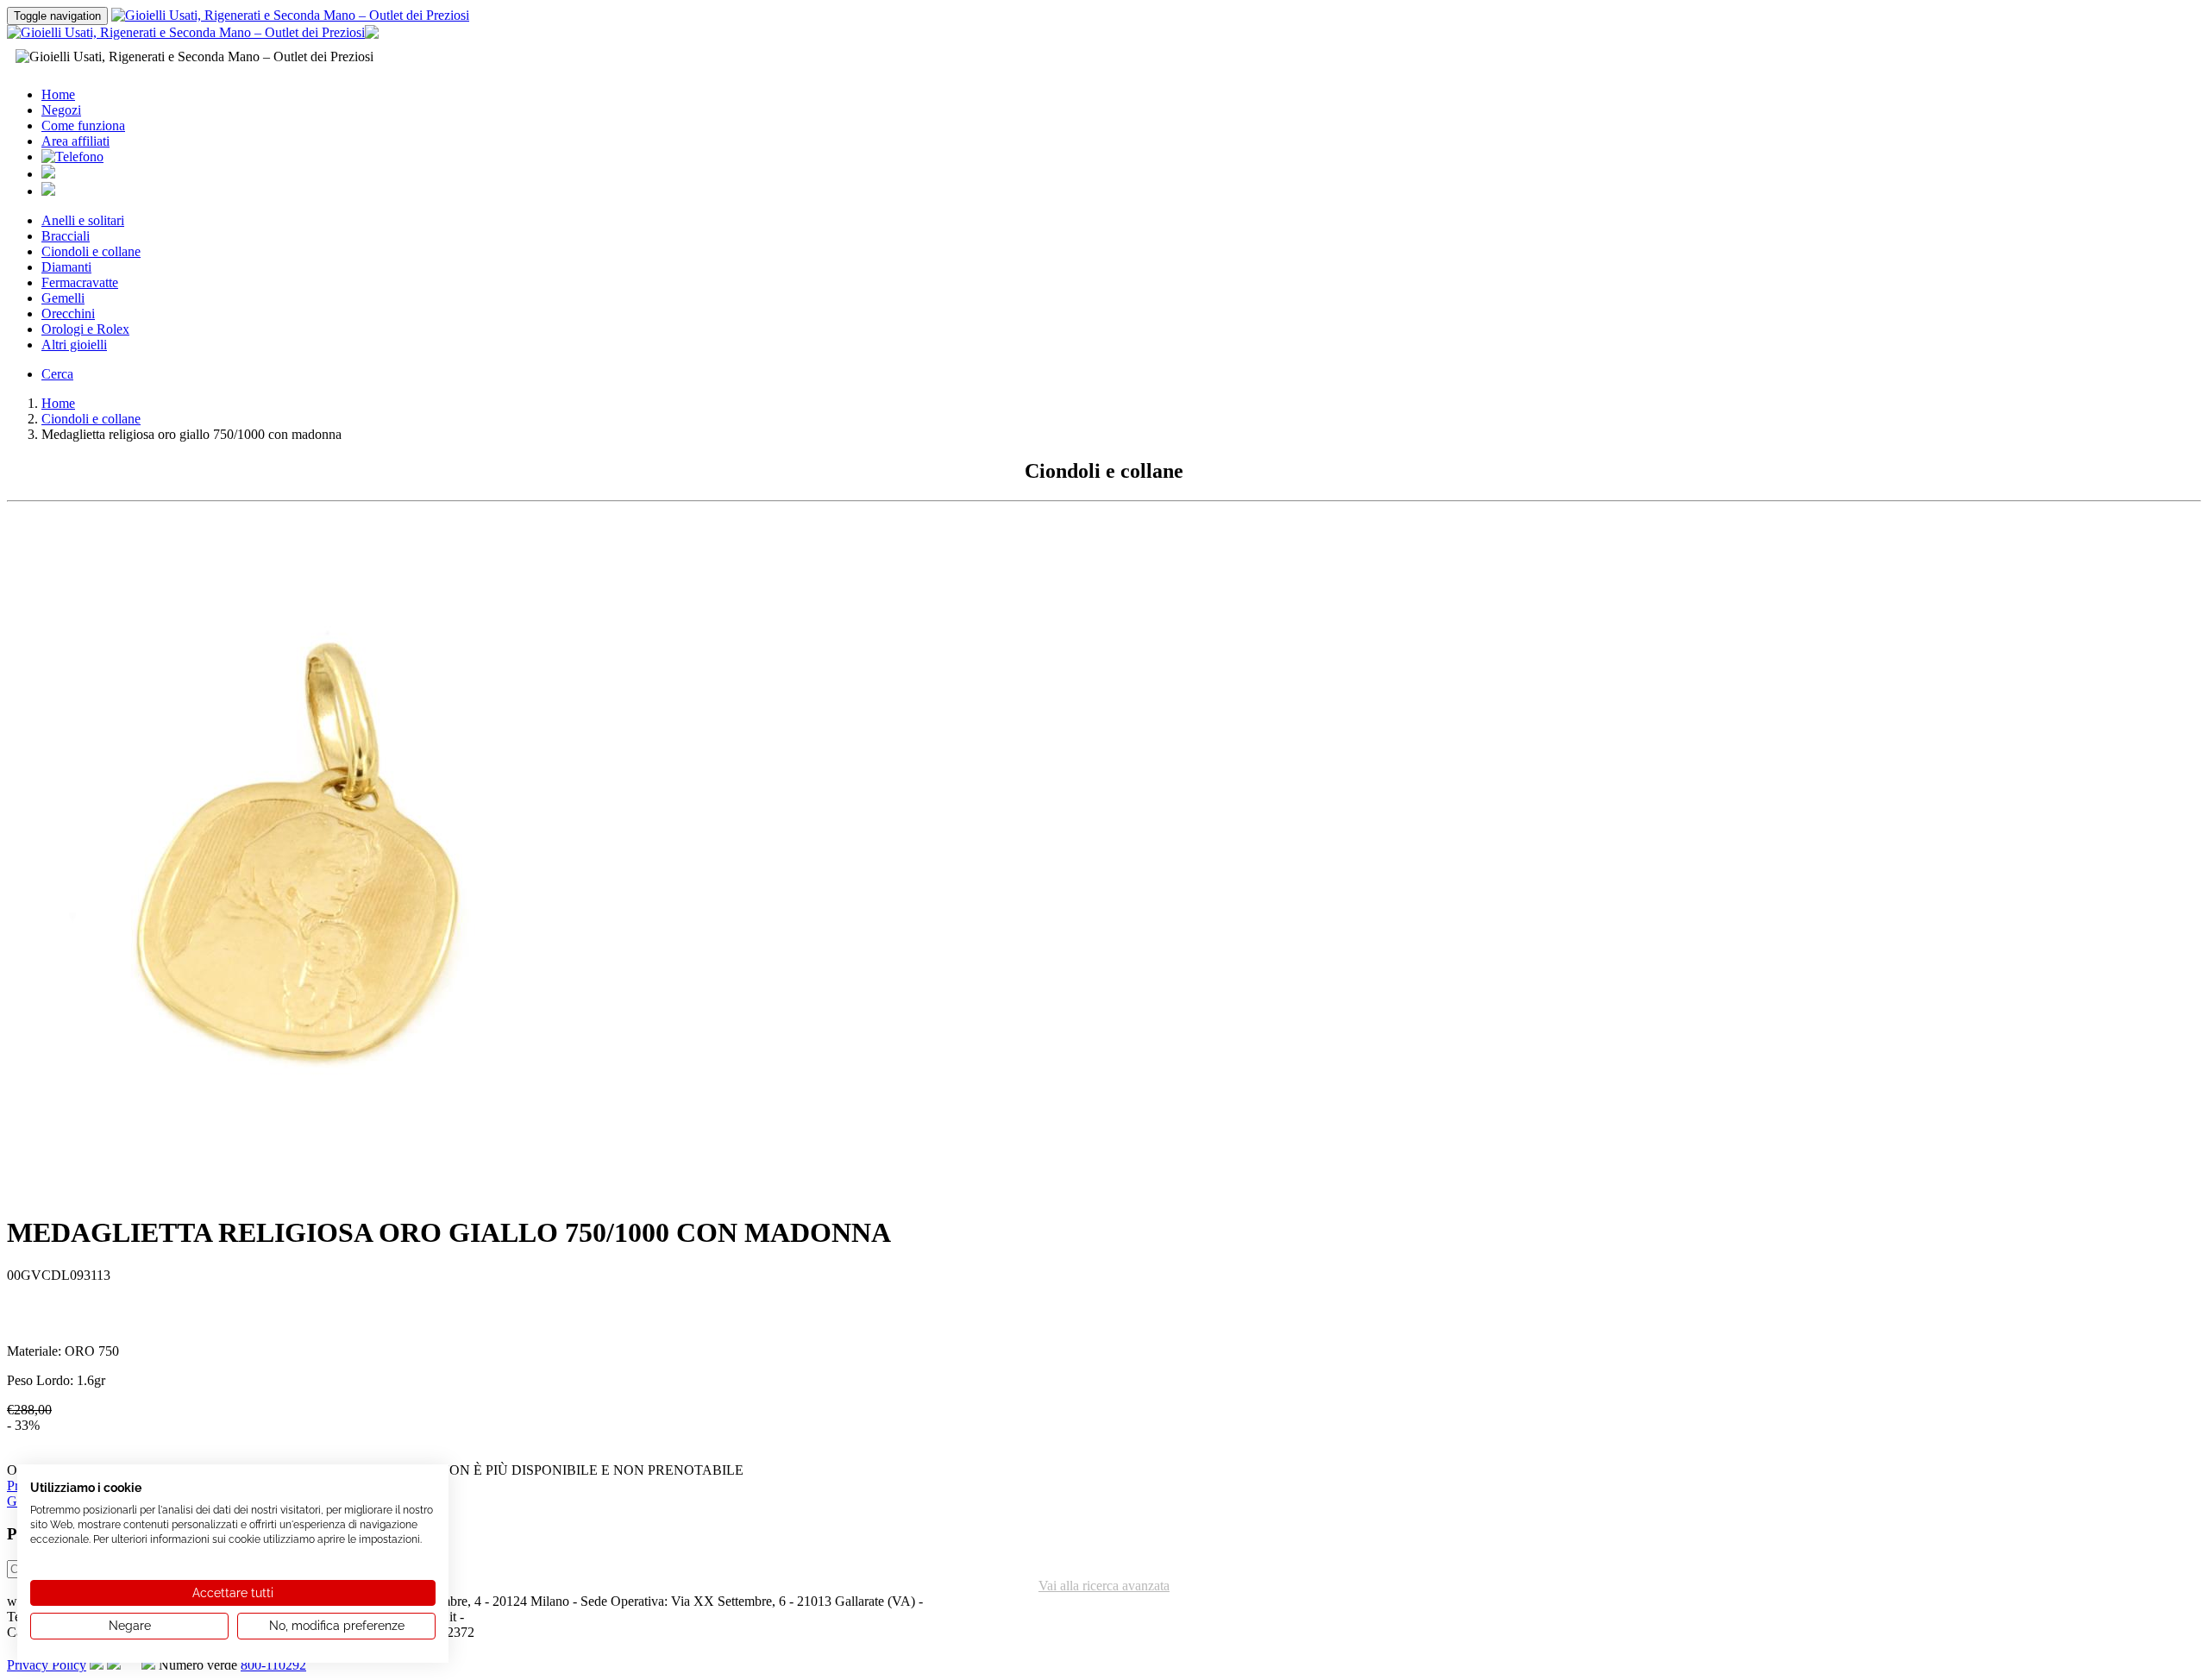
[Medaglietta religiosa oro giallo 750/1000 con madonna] (352, 1194)
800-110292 (273, 1665)
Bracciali (66, 236)
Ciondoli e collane (91, 251)
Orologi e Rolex (85, 329)
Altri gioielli (74, 345)
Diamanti (66, 267)
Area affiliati (75, 141)
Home (58, 94)
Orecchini (68, 313)
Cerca (57, 374)
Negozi (61, 110)
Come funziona (83, 125)
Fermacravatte (80, 282)
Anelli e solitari (83, 220)
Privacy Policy (47, 1665)
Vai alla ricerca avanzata (1104, 1586)
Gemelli (63, 298)
